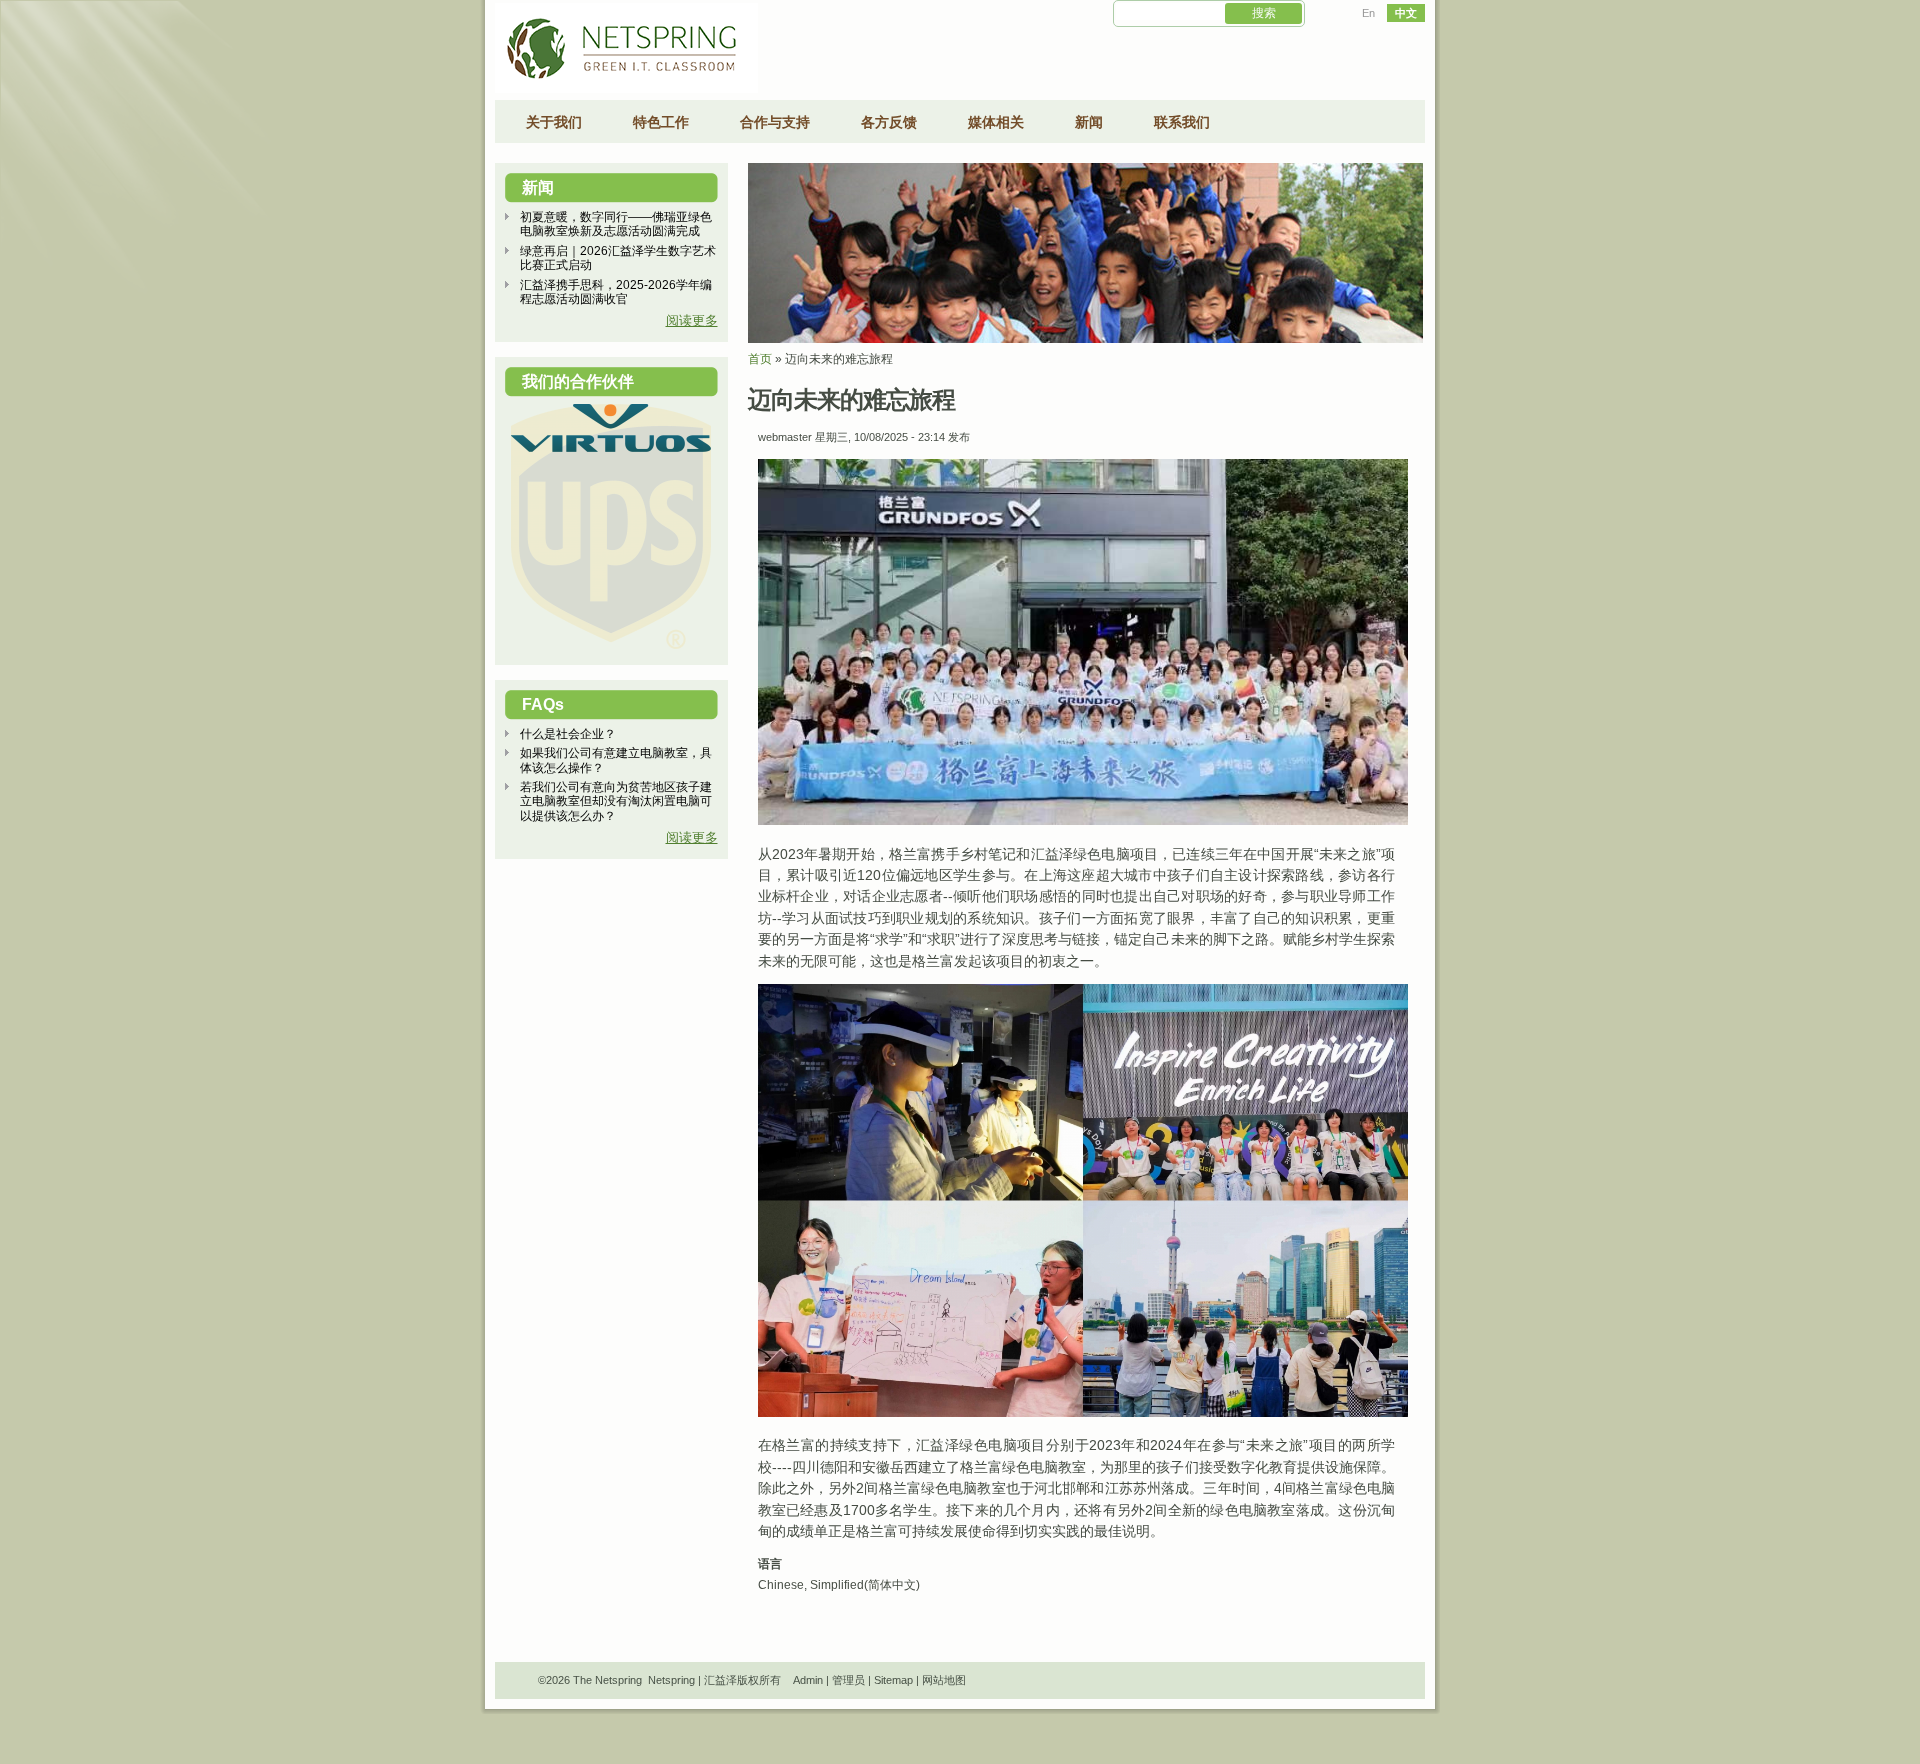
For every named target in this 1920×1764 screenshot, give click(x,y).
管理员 (848, 1680)
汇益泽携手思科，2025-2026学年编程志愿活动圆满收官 (616, 292)
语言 (770, 1564)
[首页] (626, 89)
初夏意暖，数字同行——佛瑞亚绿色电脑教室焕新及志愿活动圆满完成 (616, 224)
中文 (1406, 13)
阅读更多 (692, 320)
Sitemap (893, 1680)
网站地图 (944, 1680)
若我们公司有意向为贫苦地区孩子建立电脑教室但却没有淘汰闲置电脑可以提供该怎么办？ (616, 801)
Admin (808, 1680)
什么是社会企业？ (568, 734)
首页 (760, 359)
